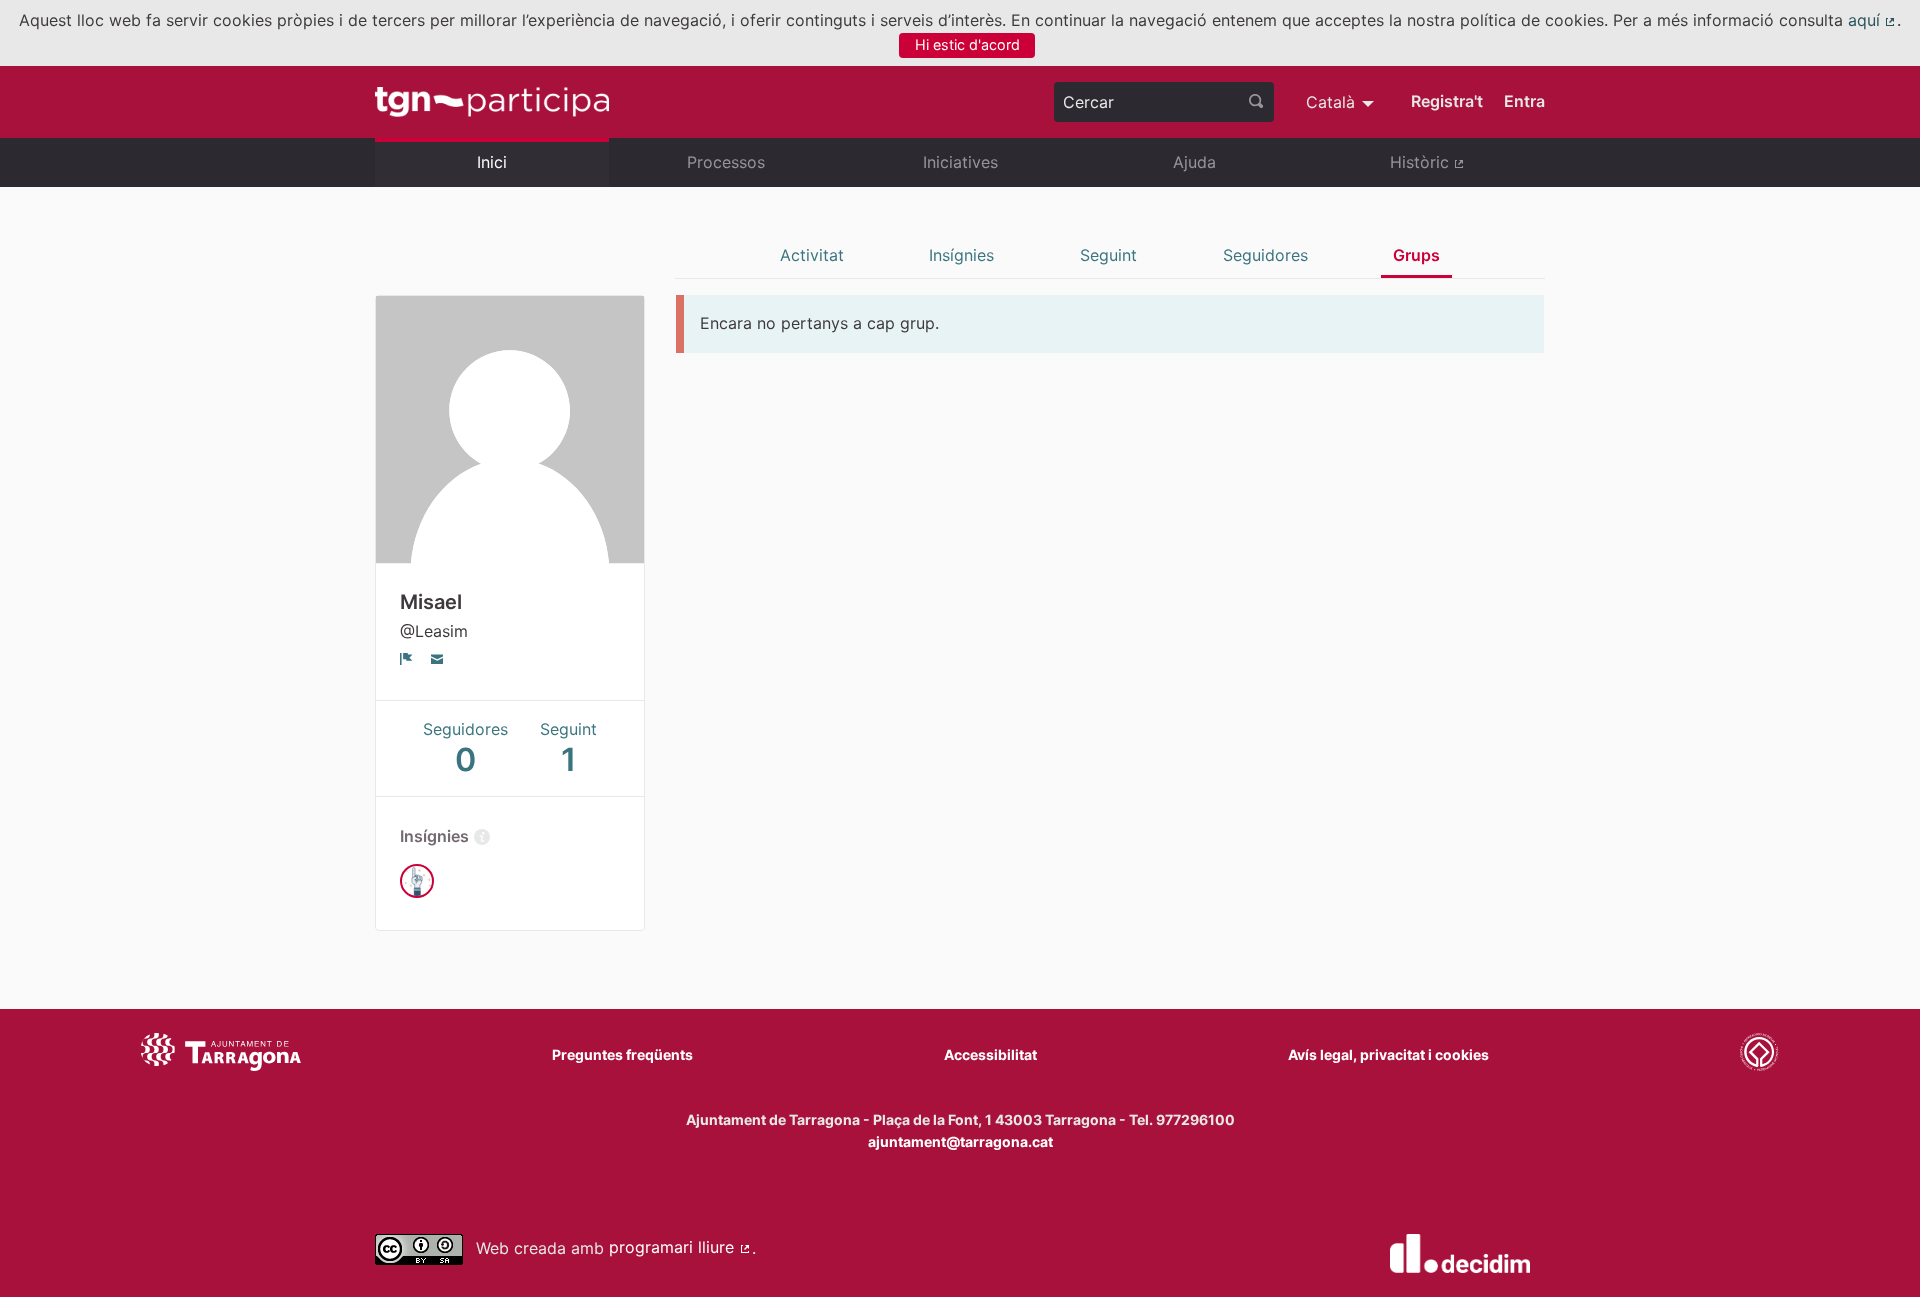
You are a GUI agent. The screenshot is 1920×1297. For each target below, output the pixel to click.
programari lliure (680, 1247)
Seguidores (1265, 255)
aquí (1873, 20)
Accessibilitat (990, 1054)
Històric (1467, 170)
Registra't (1447, 101)
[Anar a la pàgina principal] (492, 102)
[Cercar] (1256, 102)
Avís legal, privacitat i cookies (1388, 1054)
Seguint (1108, 255)
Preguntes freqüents (622, 1054)
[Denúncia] (406, 658)
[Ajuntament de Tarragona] (221, 1055)
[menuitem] (1342, 102)
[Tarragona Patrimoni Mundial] (1759, 1055)
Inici (492, 162)
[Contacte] (437, 658)
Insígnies (961, 255)
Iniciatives (960, 162)
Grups (1416, 255)
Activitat (812, 255)
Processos (726, 162)
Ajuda (1194, 162)
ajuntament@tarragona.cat (960, 1141)
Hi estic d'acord (967, 44)
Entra (1524, 101)
